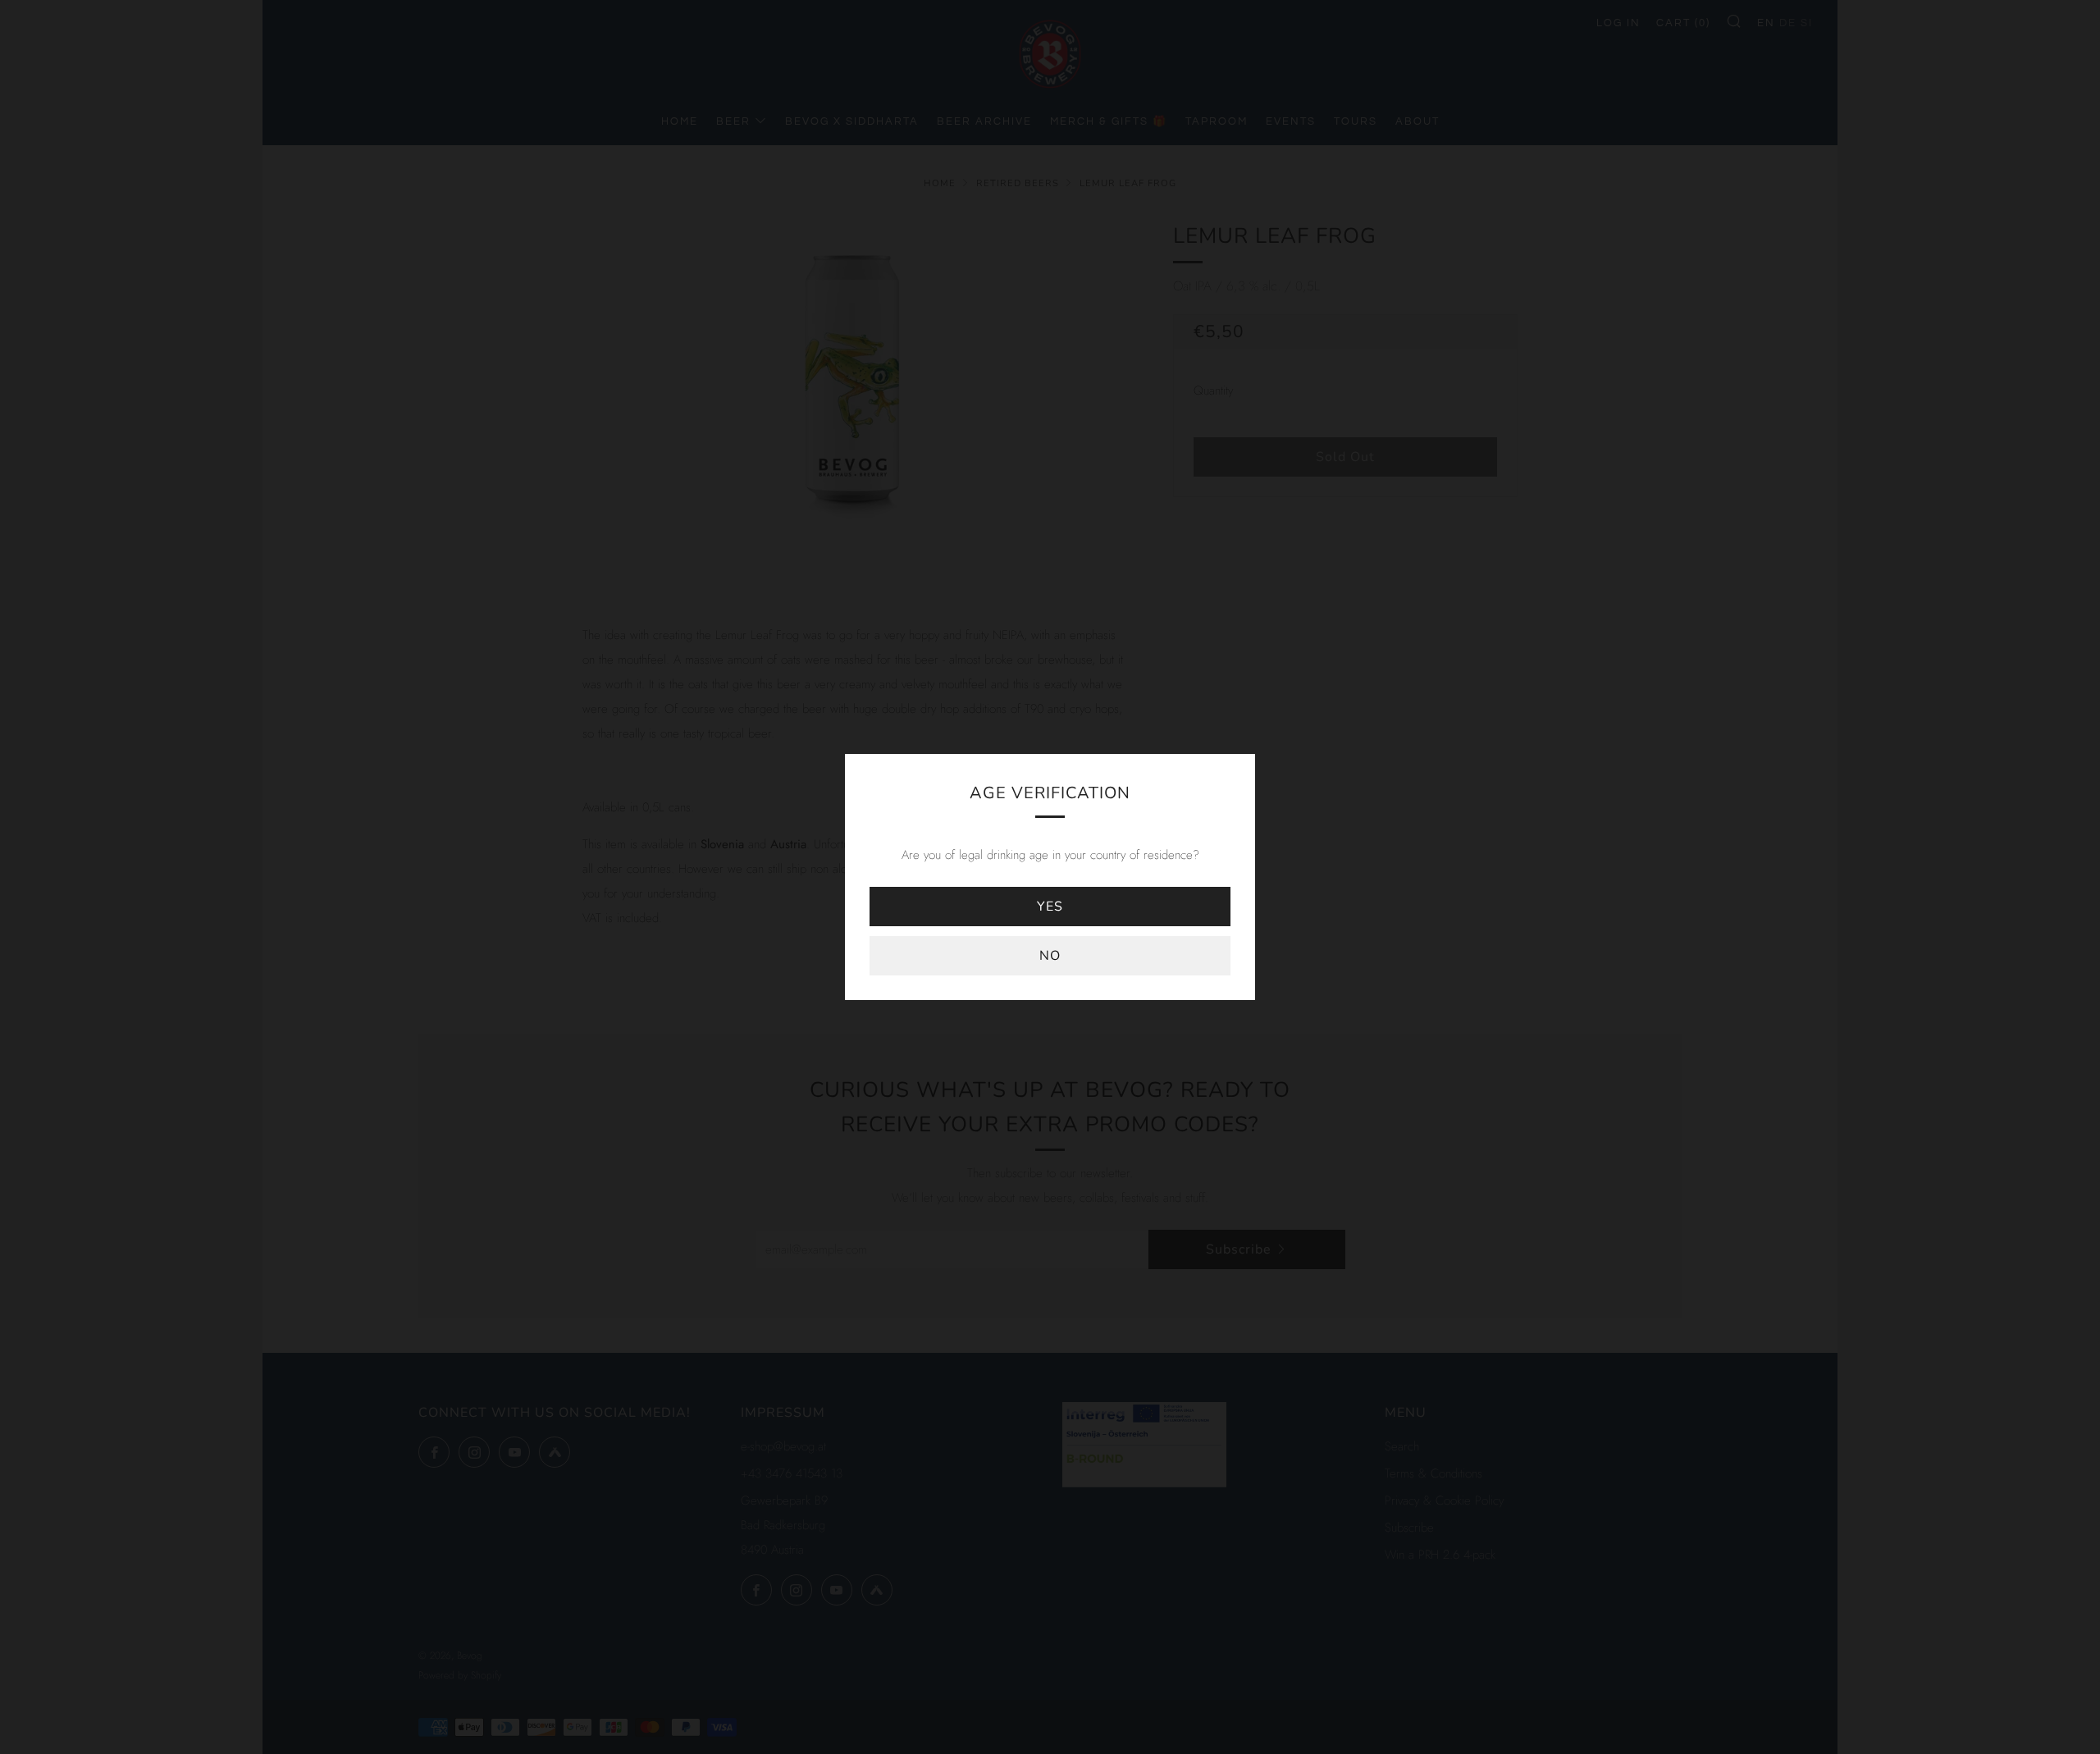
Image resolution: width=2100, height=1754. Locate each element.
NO (1050, 956)
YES (1050, 907)
